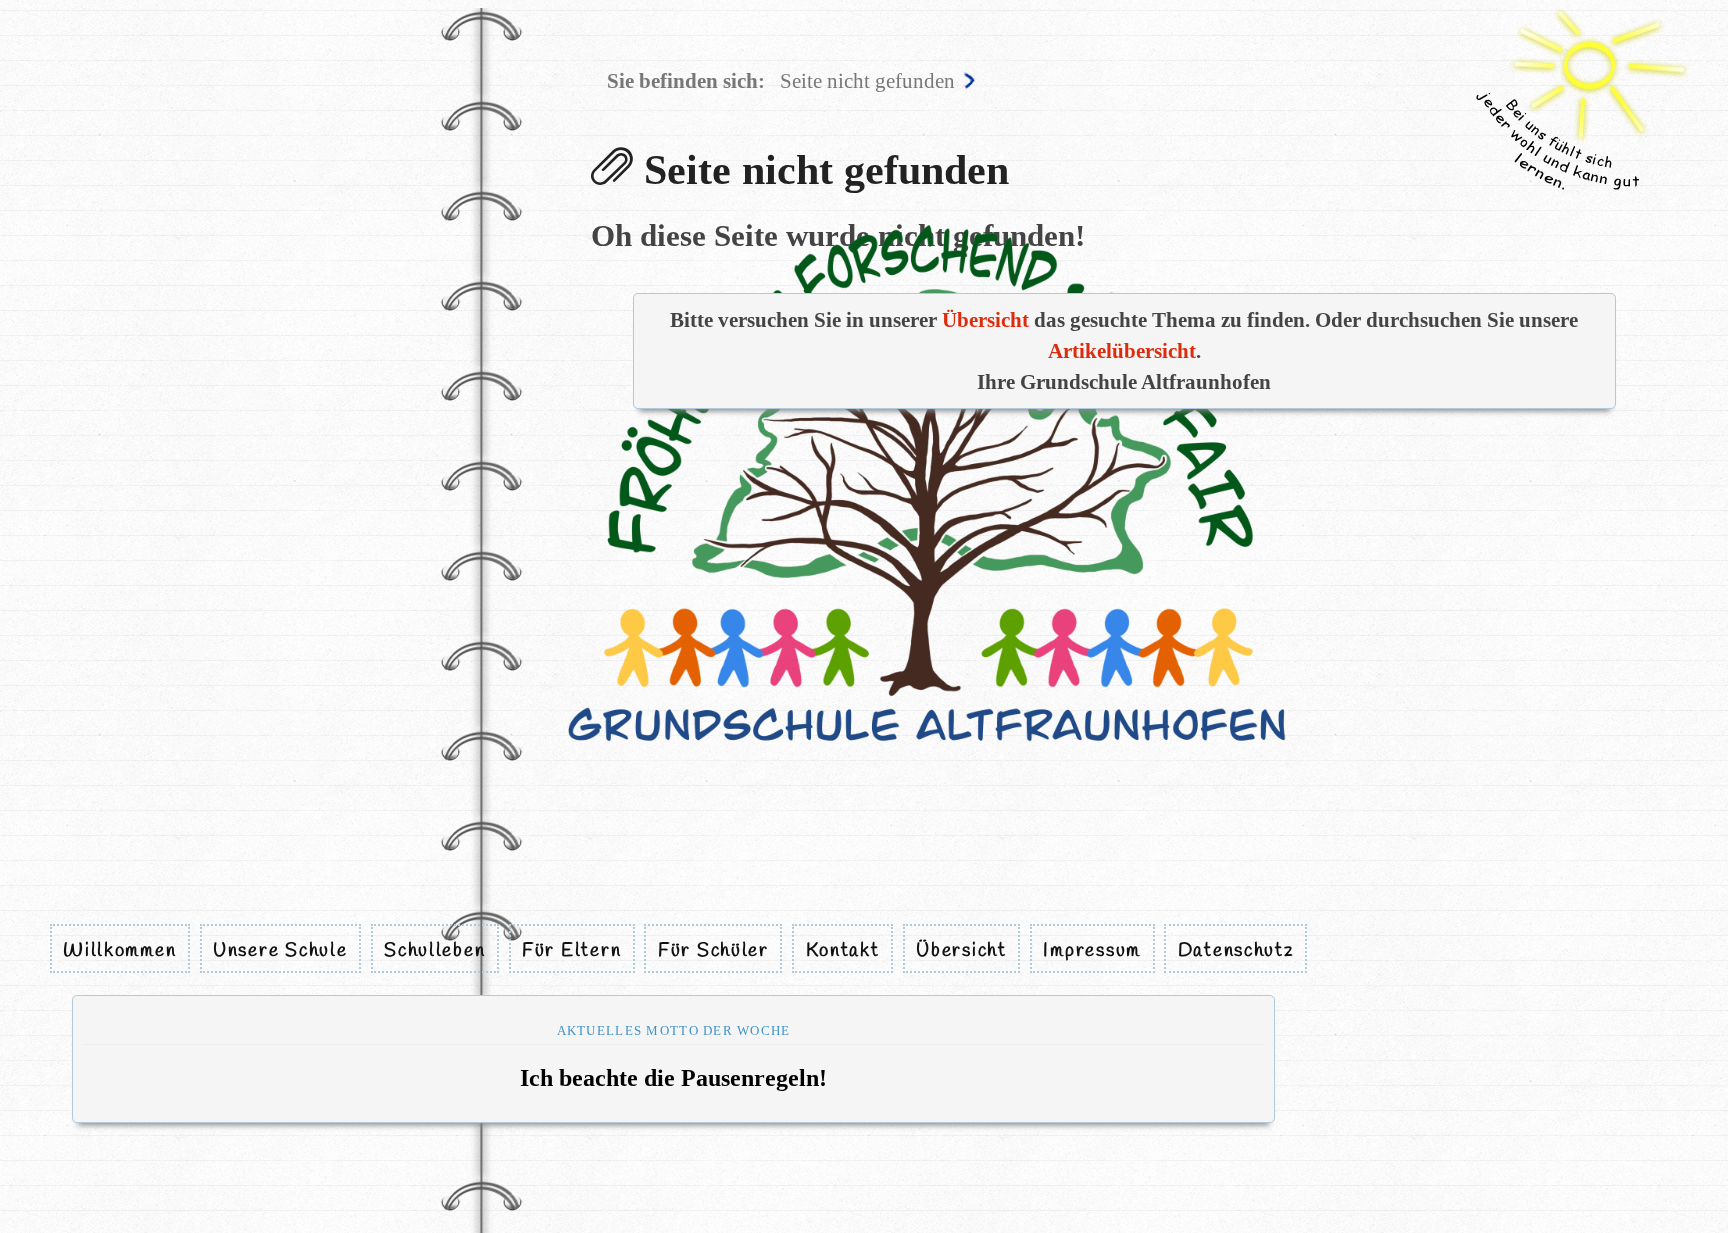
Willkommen (119, 950)
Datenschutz (1236, 950)
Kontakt (843, 950)
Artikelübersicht (1122, 350)
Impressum (1092, 950)
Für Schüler (713, 950)
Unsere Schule (280, 950)
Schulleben (434, 950)
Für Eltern (571, 950)
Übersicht (961, 950)
